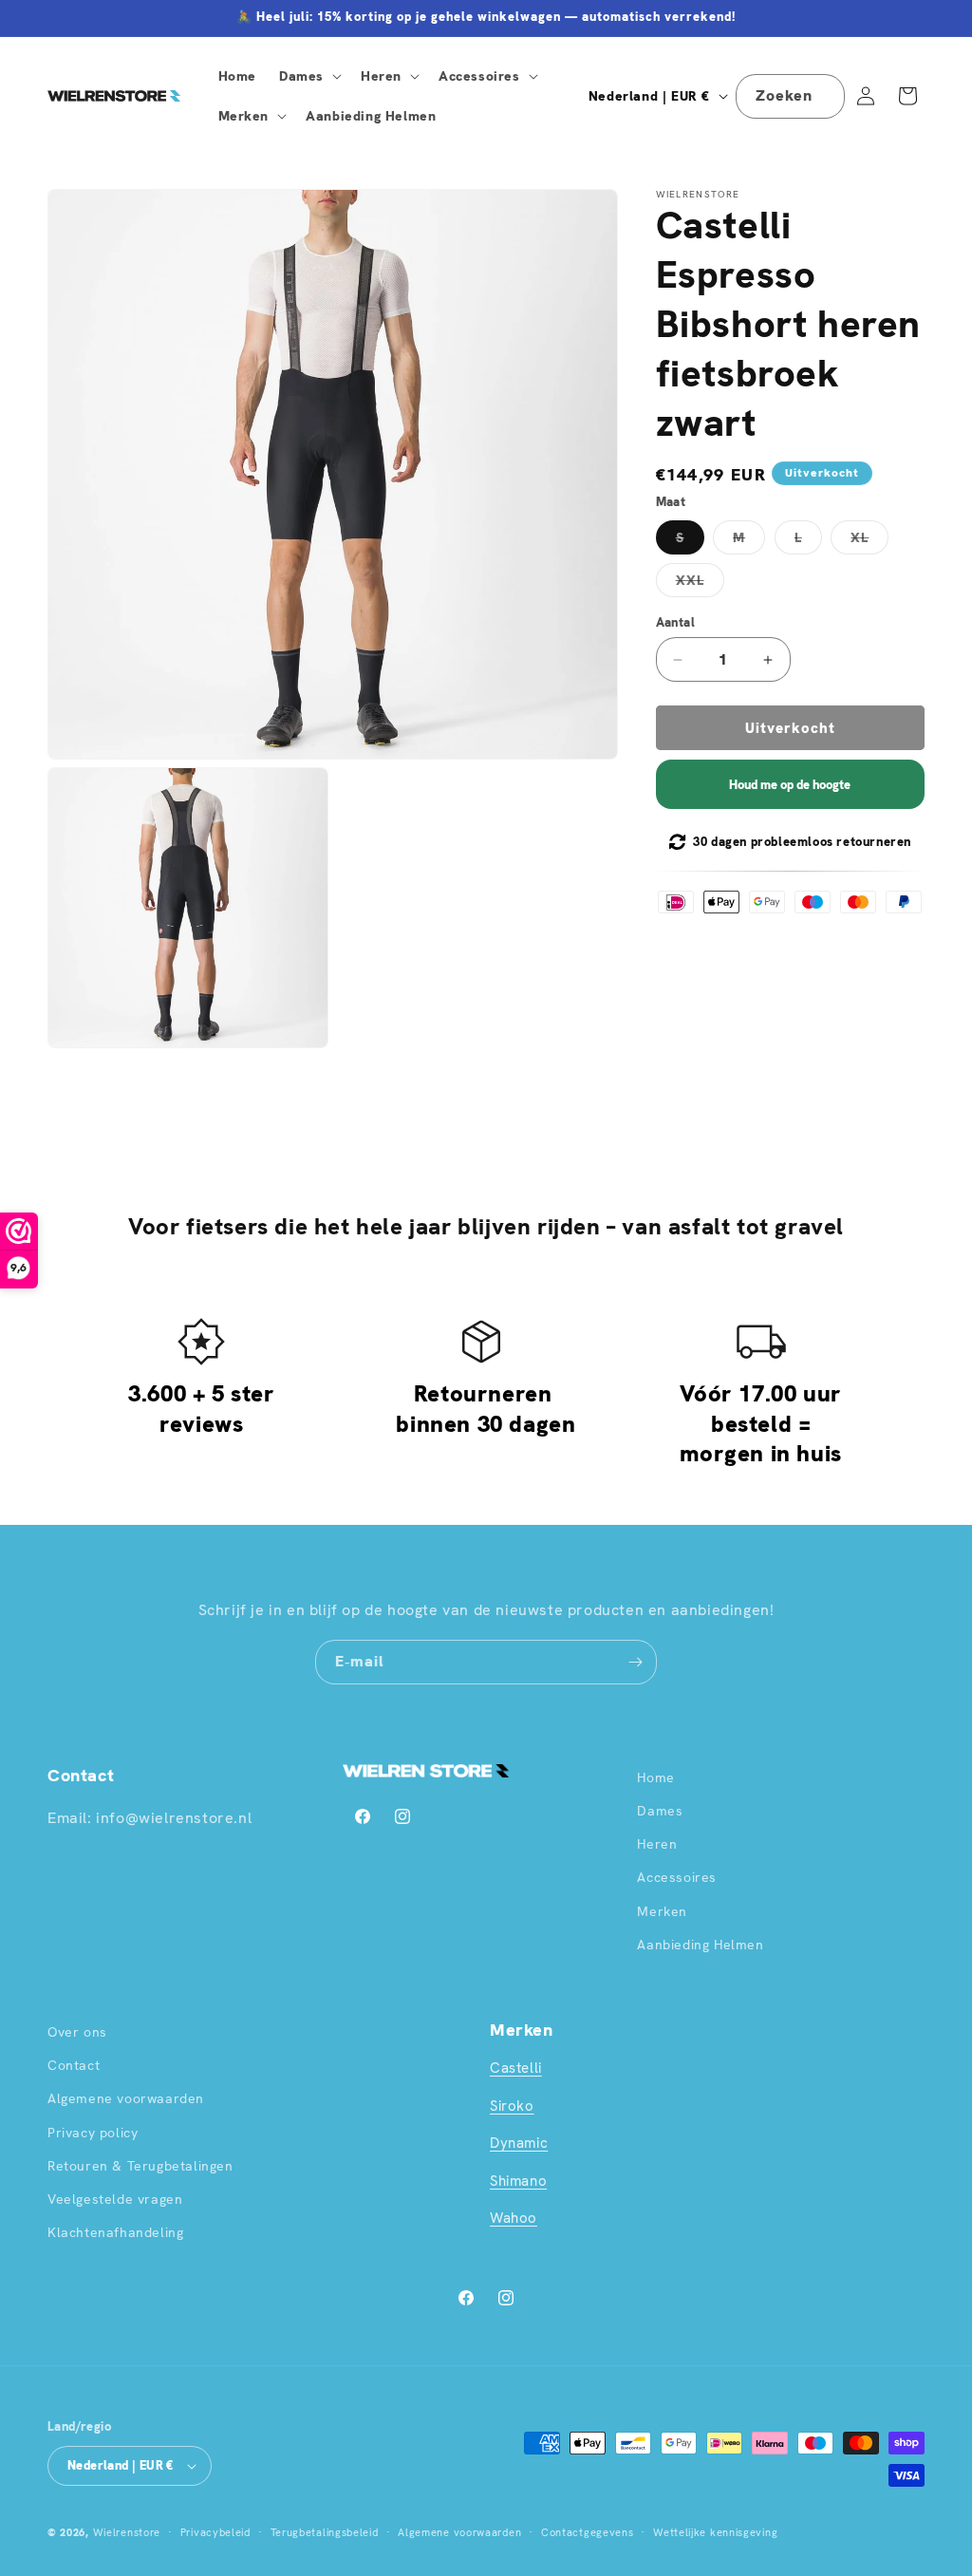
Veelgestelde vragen (115, 2199)
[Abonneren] (635, 1662)
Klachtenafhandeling (115, 2232)
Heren (657, 1844)
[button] (308, 76)
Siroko (512, 2106)
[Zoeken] (823, 96)
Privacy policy (93, 2133)
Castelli (516, 2068)
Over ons (77, 2032)
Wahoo (514, 2218)
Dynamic (519, 2143)
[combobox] (790, 96)
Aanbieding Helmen (700, 1945)
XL (869, 541)
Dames (660, 1811)
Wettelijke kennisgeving (715, 2532)
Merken (662, 1911)
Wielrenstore (127, 2532)
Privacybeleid (215, 2532)
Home (655, 1777)
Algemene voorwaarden (126, 2098)
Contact (74, 2065)
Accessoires (677, 1877)
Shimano (518, 2181)
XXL (700, 584)
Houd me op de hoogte (790, 785)
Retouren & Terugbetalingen (140, 2166)
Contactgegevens (588, 2532)
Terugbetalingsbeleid (325, 2532)
